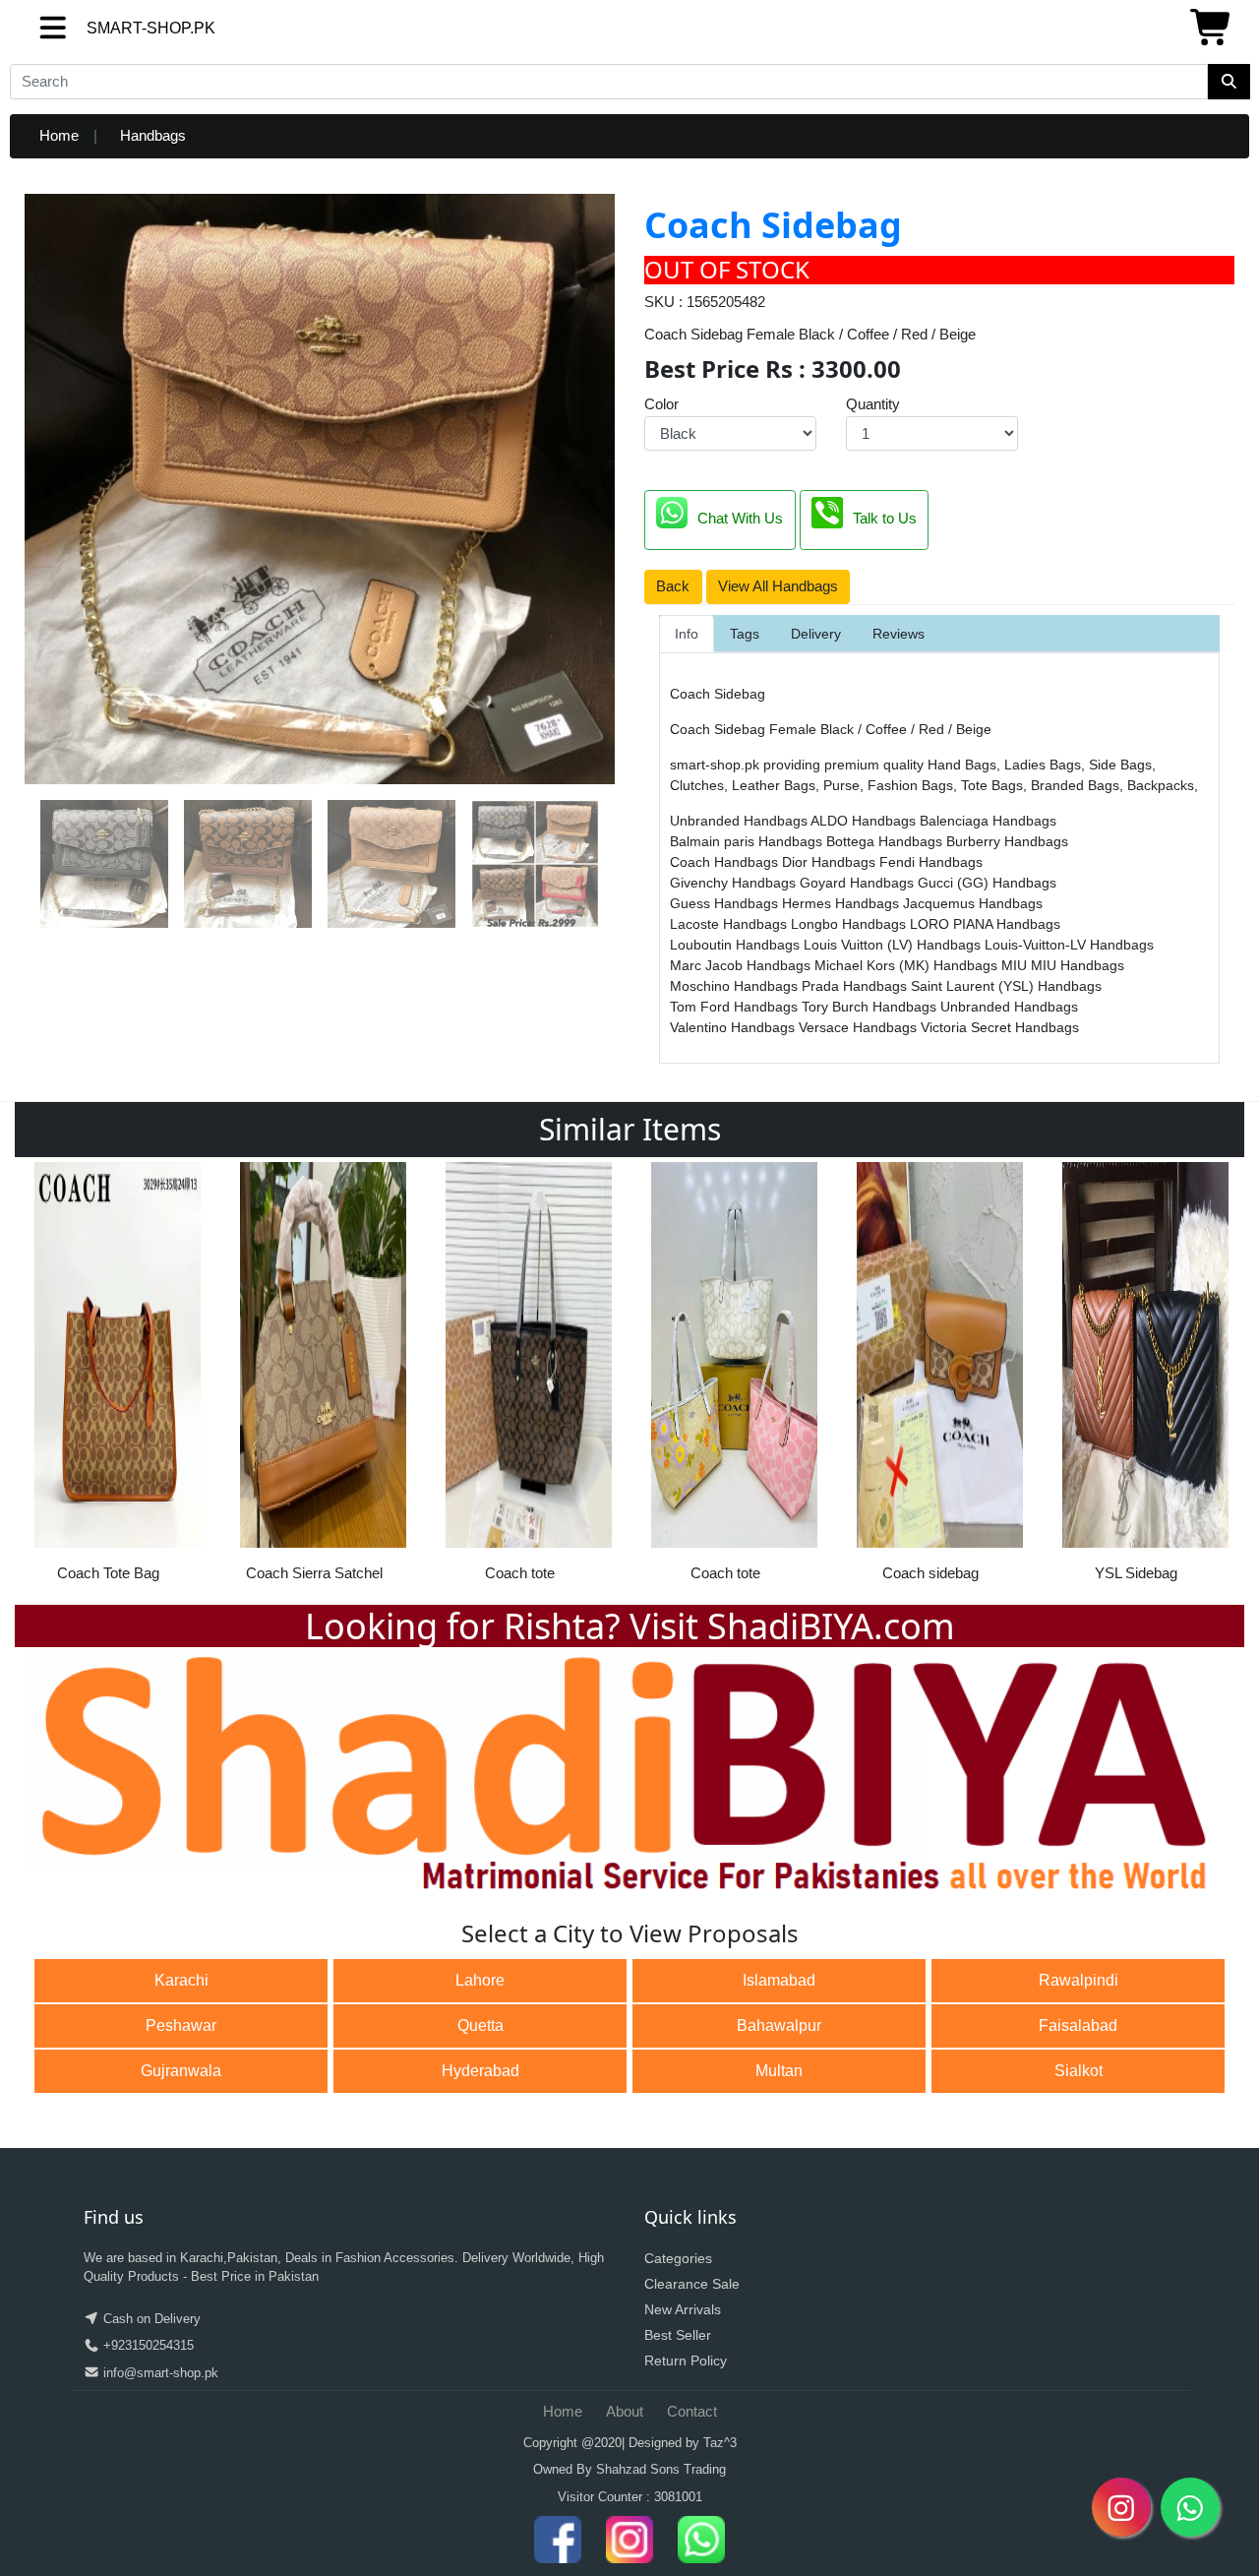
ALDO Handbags (865, 821)
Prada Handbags (856, 986)
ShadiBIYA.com (831, 1626)
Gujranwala (181, 2071)
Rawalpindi (1079, 1980)
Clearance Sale (692, 2284)
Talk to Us (885, 518)
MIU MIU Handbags (1063, 965)
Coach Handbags (726, 862)
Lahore (480, 1980)
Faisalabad (1078, 2025)
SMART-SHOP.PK (115, 28)
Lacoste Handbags (730, 924)
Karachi (181, 1980)
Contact (692, 2411)
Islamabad (779, 1980)
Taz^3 (720, 2443)
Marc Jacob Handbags (742, 965)
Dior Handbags (831, 862)
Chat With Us (740, 518)
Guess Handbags (726, 903)
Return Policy (686, 2361)
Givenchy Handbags (735, 883)
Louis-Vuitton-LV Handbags (1069, 945)
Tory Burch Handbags (871, 1007)
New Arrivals (683, 2309)
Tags (745, 634)
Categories (678, 2258)
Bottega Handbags (886, 841)
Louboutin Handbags (737, 945)
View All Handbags (778, 586)
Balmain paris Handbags (748, 841)
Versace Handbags (860, 1027)
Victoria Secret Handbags (1000, 1027)
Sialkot (1079, 2071)
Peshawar (181, 2025)
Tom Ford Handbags (736, 1007)
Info (687, 634)
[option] (118, 1379)
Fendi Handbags (931, 862)
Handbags (153, 135)
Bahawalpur (779, 2025)
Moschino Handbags (736, 986)
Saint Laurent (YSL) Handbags (1006, 986)
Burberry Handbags (1007, 841)
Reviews (899, 634)
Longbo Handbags (850, 924)
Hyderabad (480, 2071)
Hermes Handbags (842, 903)
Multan (779, 2071)
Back (673, 586)
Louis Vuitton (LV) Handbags (894, 945)
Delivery (816, 634)
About (625, 2411)
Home (59, 135)
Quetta (480, 2025)
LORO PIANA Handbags (985, 924)
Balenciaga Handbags (988, 821)
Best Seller (678, 2335)
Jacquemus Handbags (973, 903)
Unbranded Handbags (740, 821)
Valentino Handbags (734, 1027)
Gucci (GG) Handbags (987, 883)
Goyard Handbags (859, 883)
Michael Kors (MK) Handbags (908, 965)
